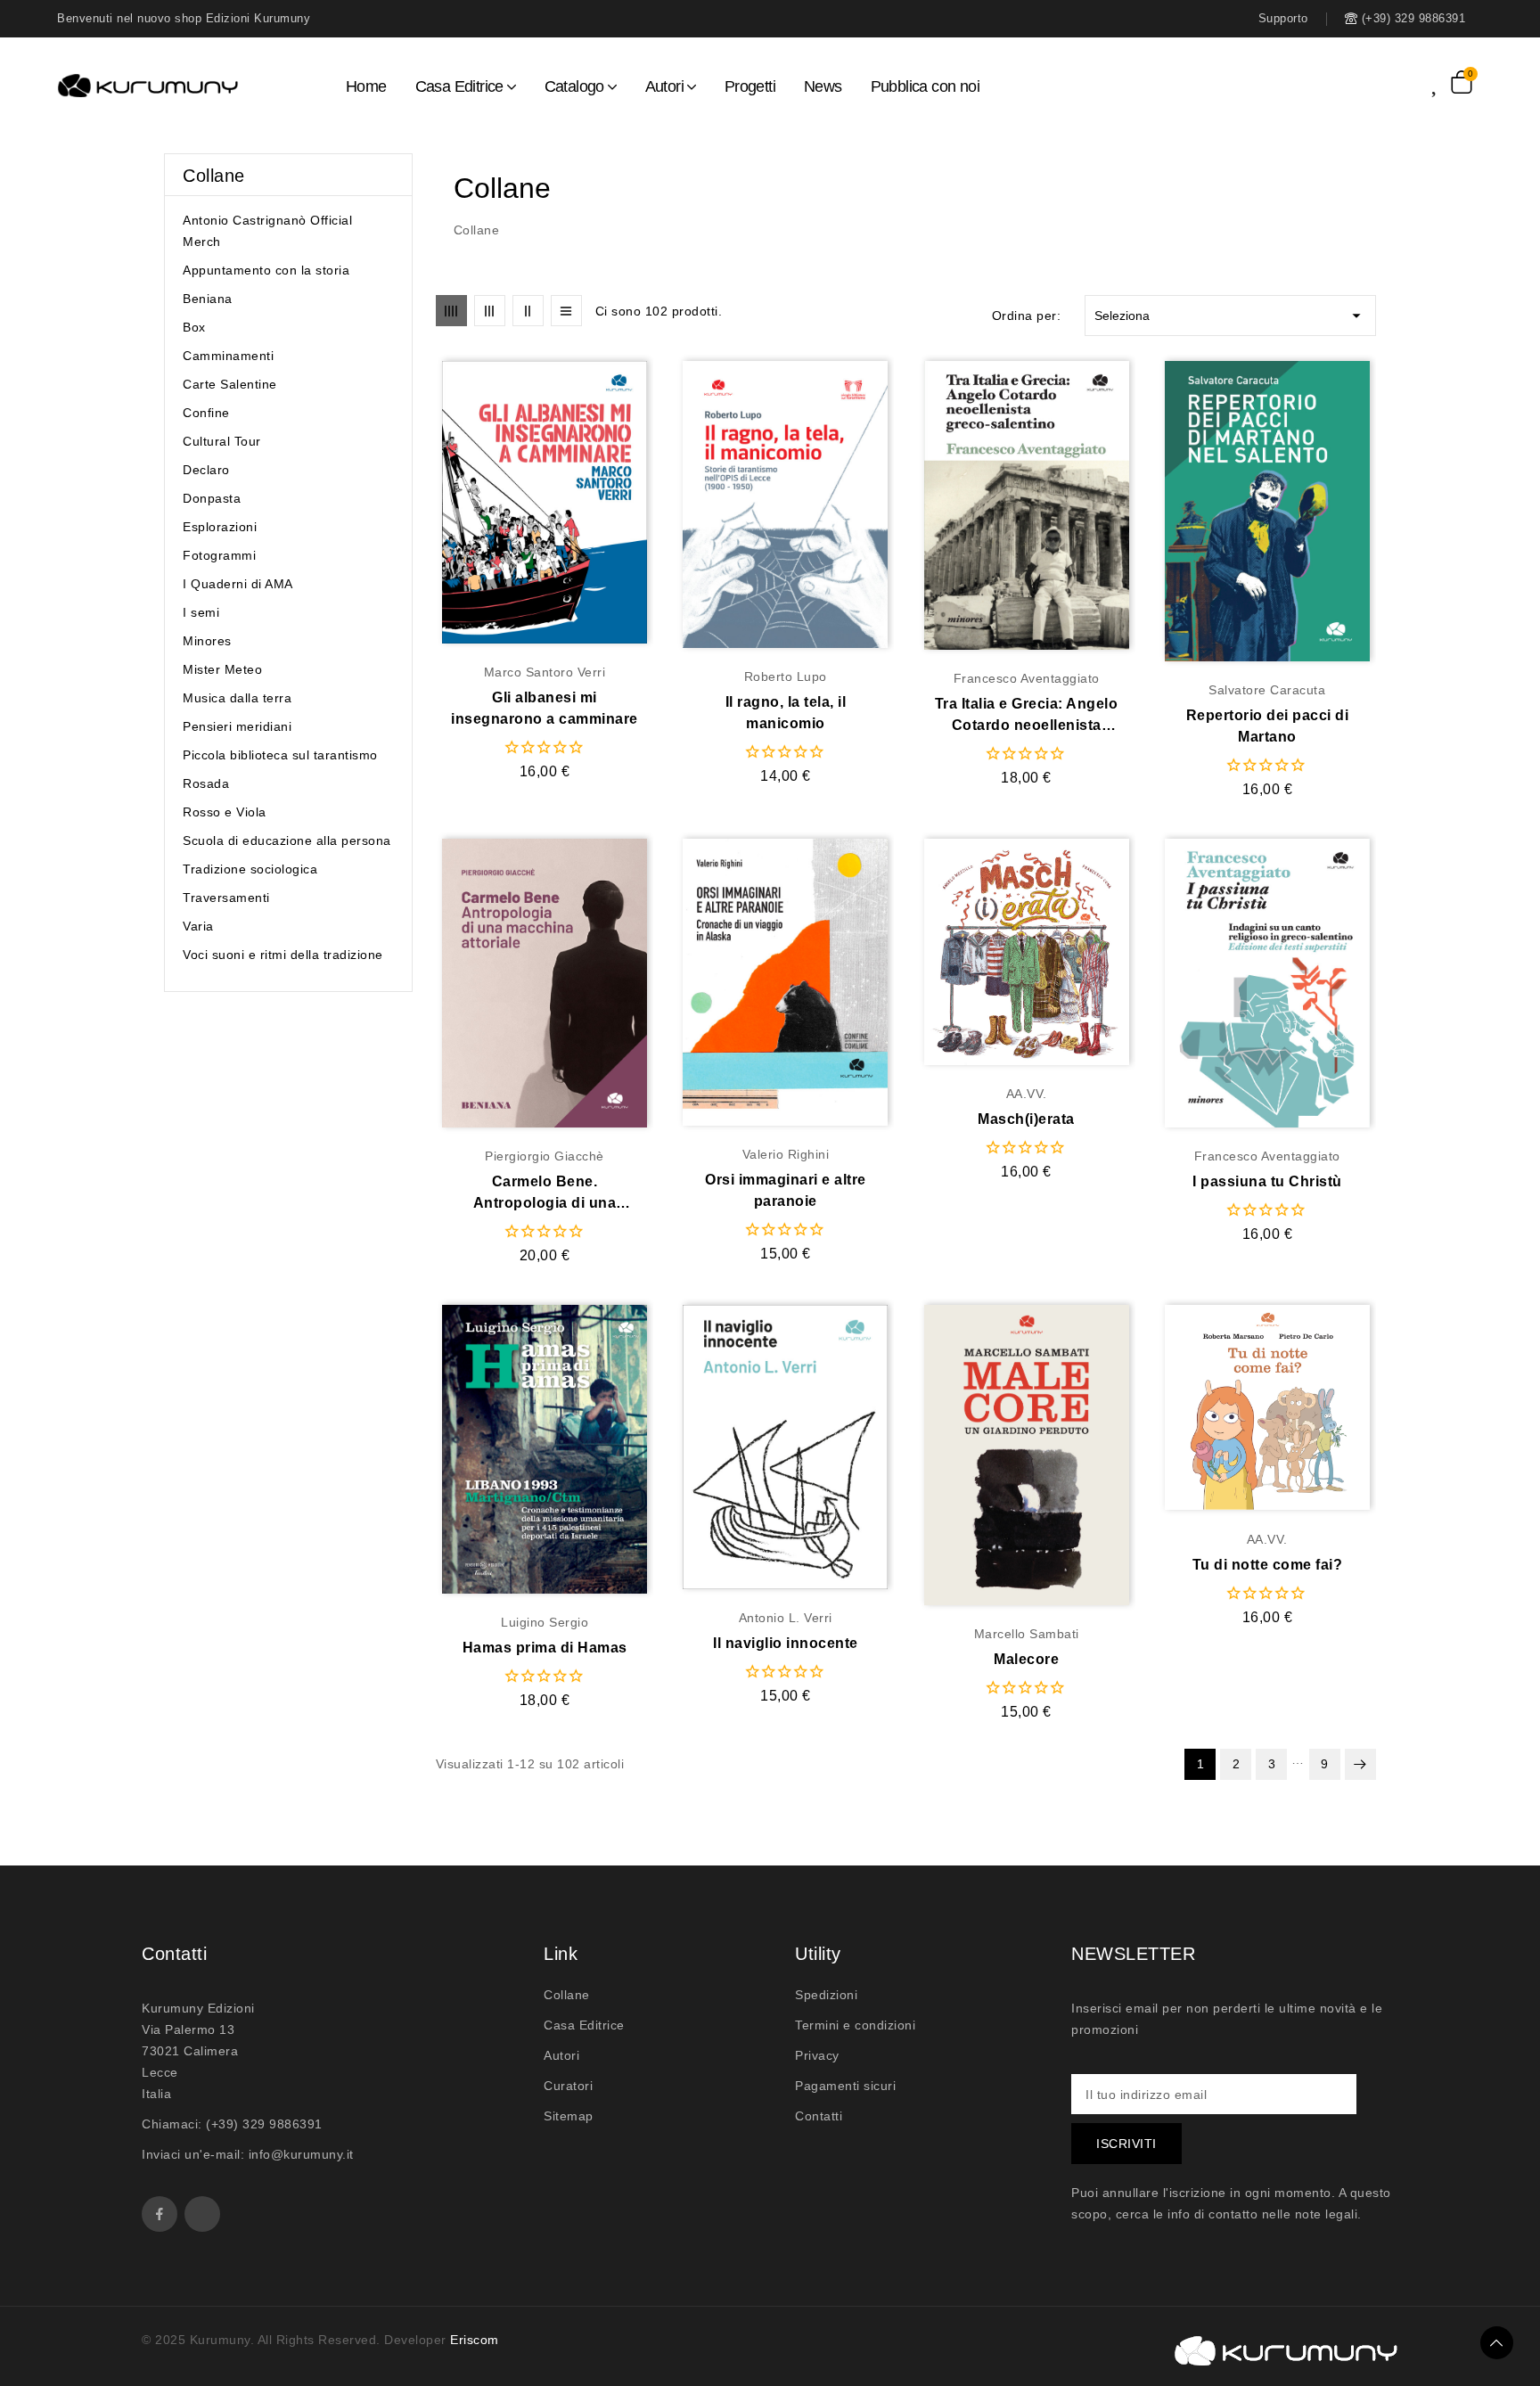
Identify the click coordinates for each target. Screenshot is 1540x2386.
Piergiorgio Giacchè (545, 1156)
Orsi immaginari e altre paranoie (786, 1190)
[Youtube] (202, 2214)
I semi (201, 612)
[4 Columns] (451, 311)
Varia (198, 926)
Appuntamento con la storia (266, 270)
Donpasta (212, 498)
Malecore (1026, 1659)
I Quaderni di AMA (238, 584)
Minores (207, 641)
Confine (206, 413)
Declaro (206, 470)
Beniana (208, 299)
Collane (214, 176)
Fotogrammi (219, 555)
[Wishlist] (1441, 82)
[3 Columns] (490, 311)
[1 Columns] (566, 311)
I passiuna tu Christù (1267, 1181)
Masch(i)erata (1026, 1119)
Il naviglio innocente (786, 1643)
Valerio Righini (786, 1154)
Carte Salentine (230, 384)
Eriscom (475, 2340)
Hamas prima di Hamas (545, 1648)
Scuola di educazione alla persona (287, 840)
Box (194, 327)
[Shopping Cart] (1462, 82)
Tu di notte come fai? (1268, 1565)
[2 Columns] (528, 311)
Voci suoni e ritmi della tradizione (283, 955)
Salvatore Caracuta (1267, 690)
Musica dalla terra (237, 698)
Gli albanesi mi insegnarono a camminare (545, 708)
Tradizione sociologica (250, 869)
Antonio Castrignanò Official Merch (267, 231)
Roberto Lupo (786, 676)
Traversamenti (226, 898)
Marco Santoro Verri (545, 672)
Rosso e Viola (225, 812)
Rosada (206, 783)
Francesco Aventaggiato (1027, 678)
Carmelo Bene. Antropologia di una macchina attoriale (545, 1194)
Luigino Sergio (545, 1622)
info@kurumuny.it (301, 2154)
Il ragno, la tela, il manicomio (786, 713)
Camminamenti (228, 356)
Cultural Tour (222, 441)
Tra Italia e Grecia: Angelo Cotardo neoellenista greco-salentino (1027, 716)
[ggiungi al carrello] (579, 503)
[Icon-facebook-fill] (160, 2214)
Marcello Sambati (1027, 1634)
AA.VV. (1027, 1094)
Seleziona (1230, 316)
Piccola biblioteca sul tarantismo (280, 755)
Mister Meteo (222, 669)
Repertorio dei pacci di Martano (1268, 726)
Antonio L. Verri (786, 1618)
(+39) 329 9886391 (264, 2124)
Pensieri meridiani (237, 726)
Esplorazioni (220, 527)
